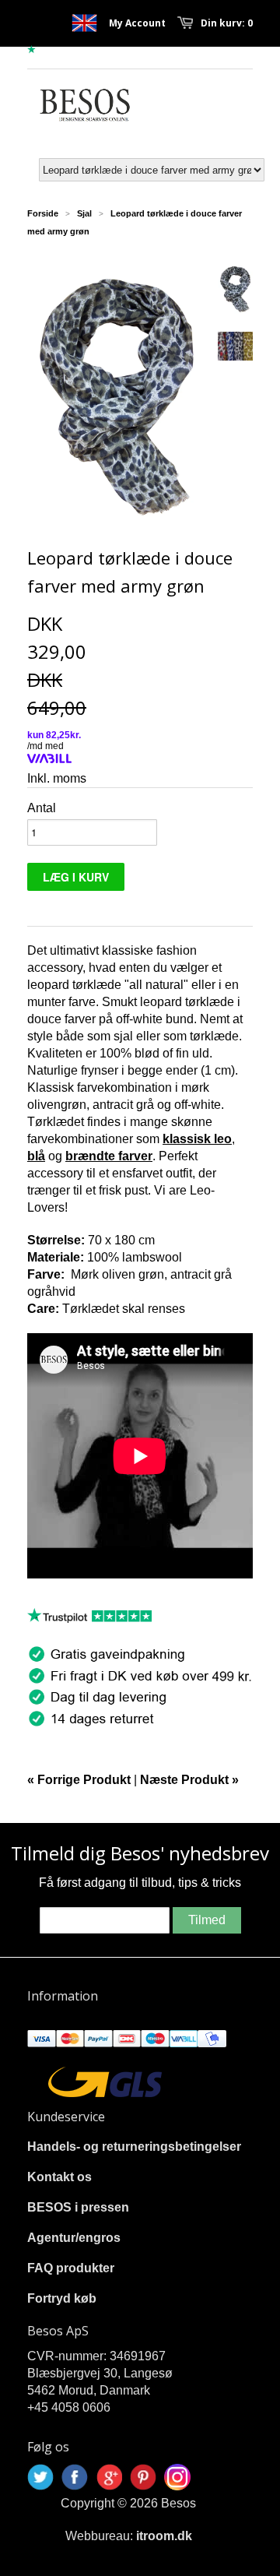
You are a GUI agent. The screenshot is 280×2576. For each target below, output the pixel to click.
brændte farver (109, 1156)
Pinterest (143, 2477)
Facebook (75, 2477)
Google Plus (109, 2477)
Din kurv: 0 (227, 23)
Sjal (84, 213)
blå (36, 1156)
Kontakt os (59, 2177)
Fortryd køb (62, 2298)
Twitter (40, 2477)
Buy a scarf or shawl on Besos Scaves (84, 23)
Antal (42, 808)
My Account (137, 23)
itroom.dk (164, 2536)
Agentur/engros (74, 2238)
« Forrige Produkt (79, 1780)
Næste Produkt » (189, 1780)
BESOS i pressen (78, 2207)
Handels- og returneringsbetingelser (134, 2147)
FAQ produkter (71, 2268)
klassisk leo (197, 1139)
